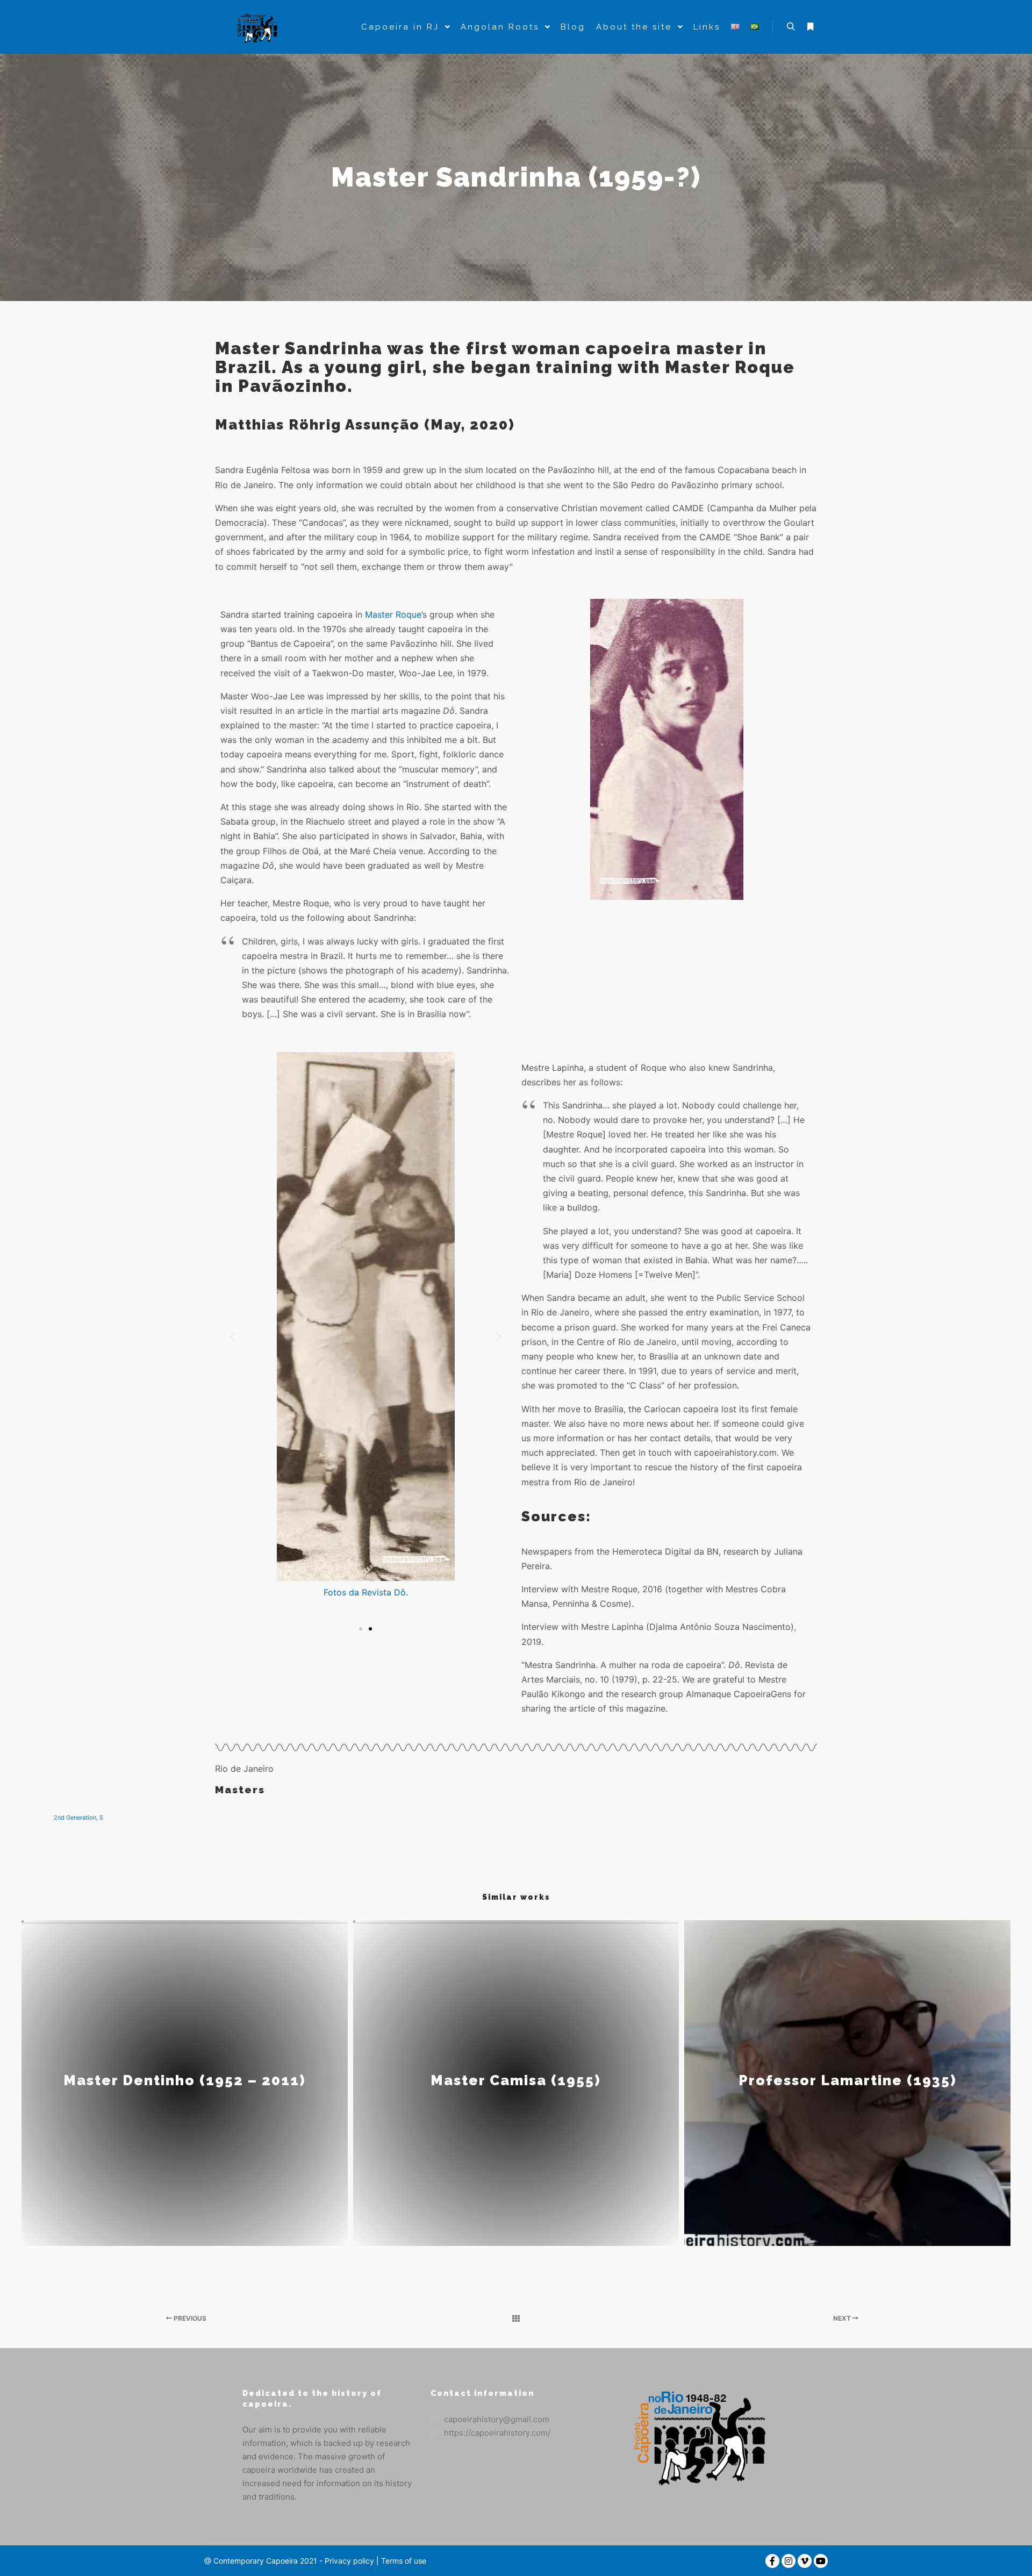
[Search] (791, 27)
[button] (232, 1337)
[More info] (810, 27)
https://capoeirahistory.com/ (497, 2433)
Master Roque (393, 614)
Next (843, 2318)
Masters (240, 1790)
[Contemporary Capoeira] (258, 27)
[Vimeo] (805, 2561)
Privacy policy (349, 2561)
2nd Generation (75, 1817)
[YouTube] (821, 2561)
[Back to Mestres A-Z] (516, 2319)
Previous (189, 2318)
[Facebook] (772, 2561)
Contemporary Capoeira (256, 2561)
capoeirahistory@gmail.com (497, 2419)
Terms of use (403, 2561)
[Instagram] (789, 2561)
